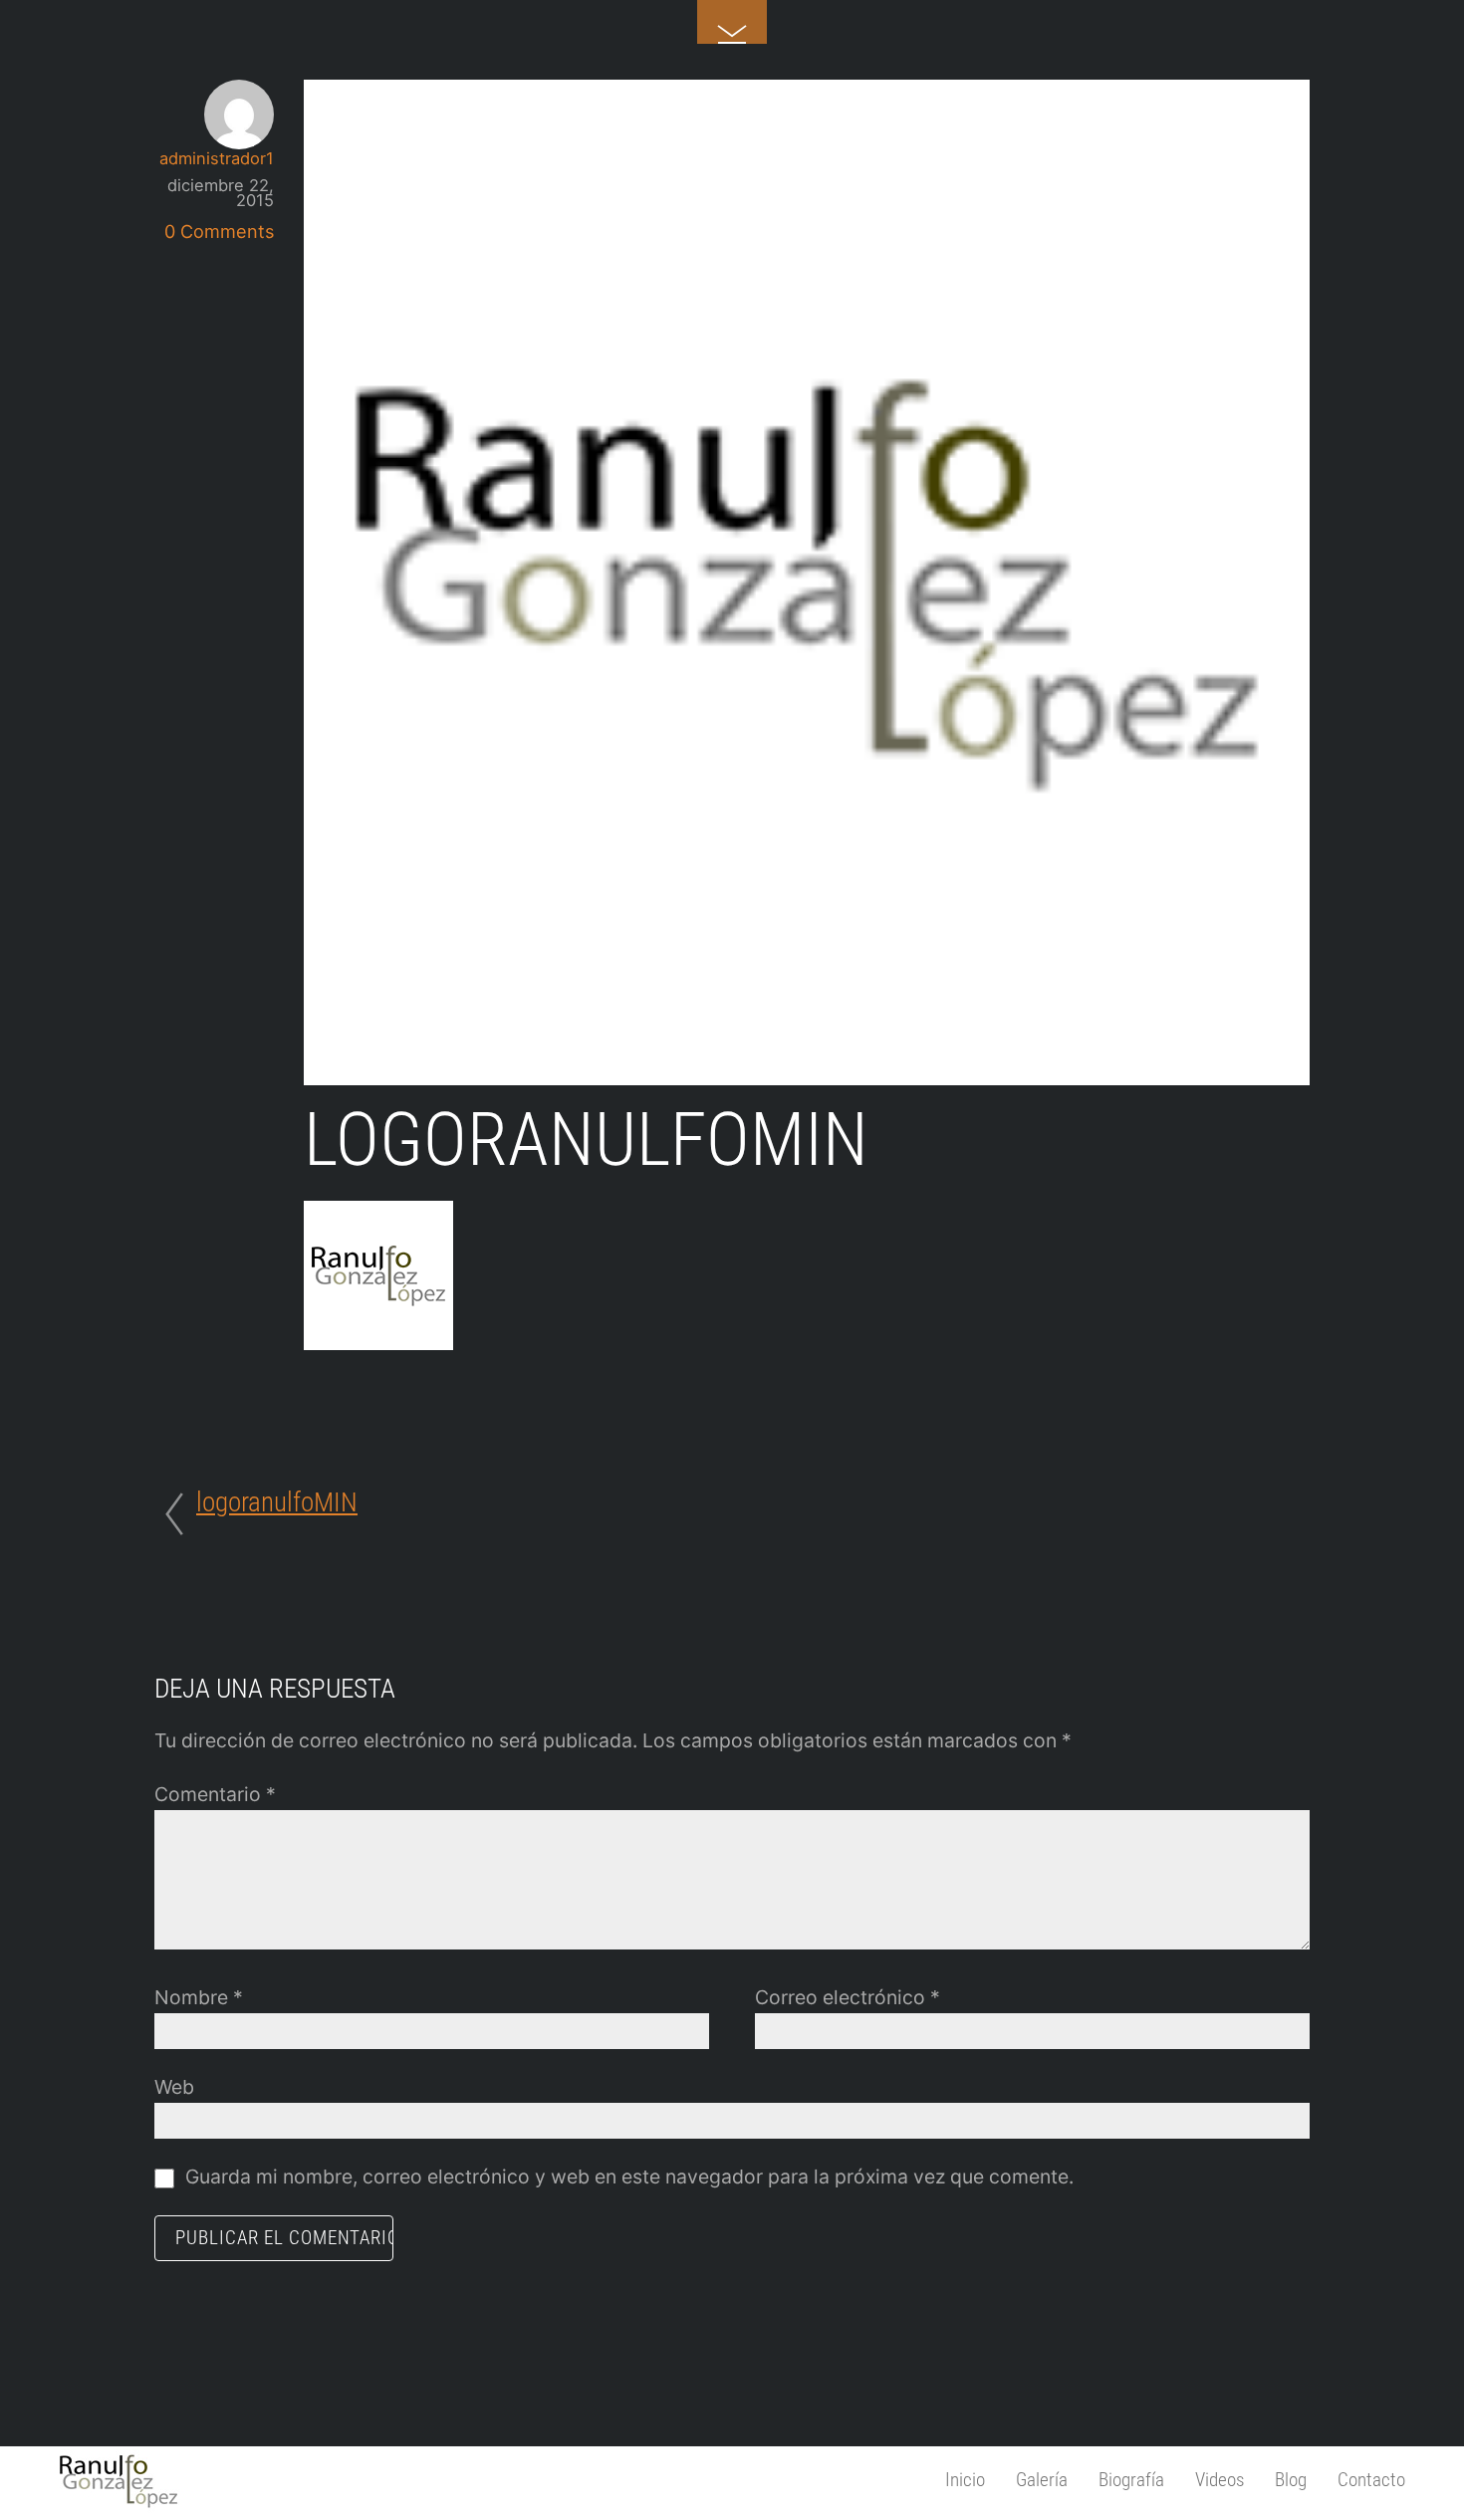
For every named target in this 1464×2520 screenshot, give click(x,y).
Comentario (215, 1794)
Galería (1042, 2480)
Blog (1291, 2480)
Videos (1220, 2480)
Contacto (1371, 2480)
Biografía (1131, 2480)
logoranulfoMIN (586, 1140)
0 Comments (219, 231)
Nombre (199, 1997)
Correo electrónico (848, 1997)
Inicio (965, 2480)
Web (174, 2087)
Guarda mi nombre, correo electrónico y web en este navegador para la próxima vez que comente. (629, 2176)
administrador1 (217, 158)
